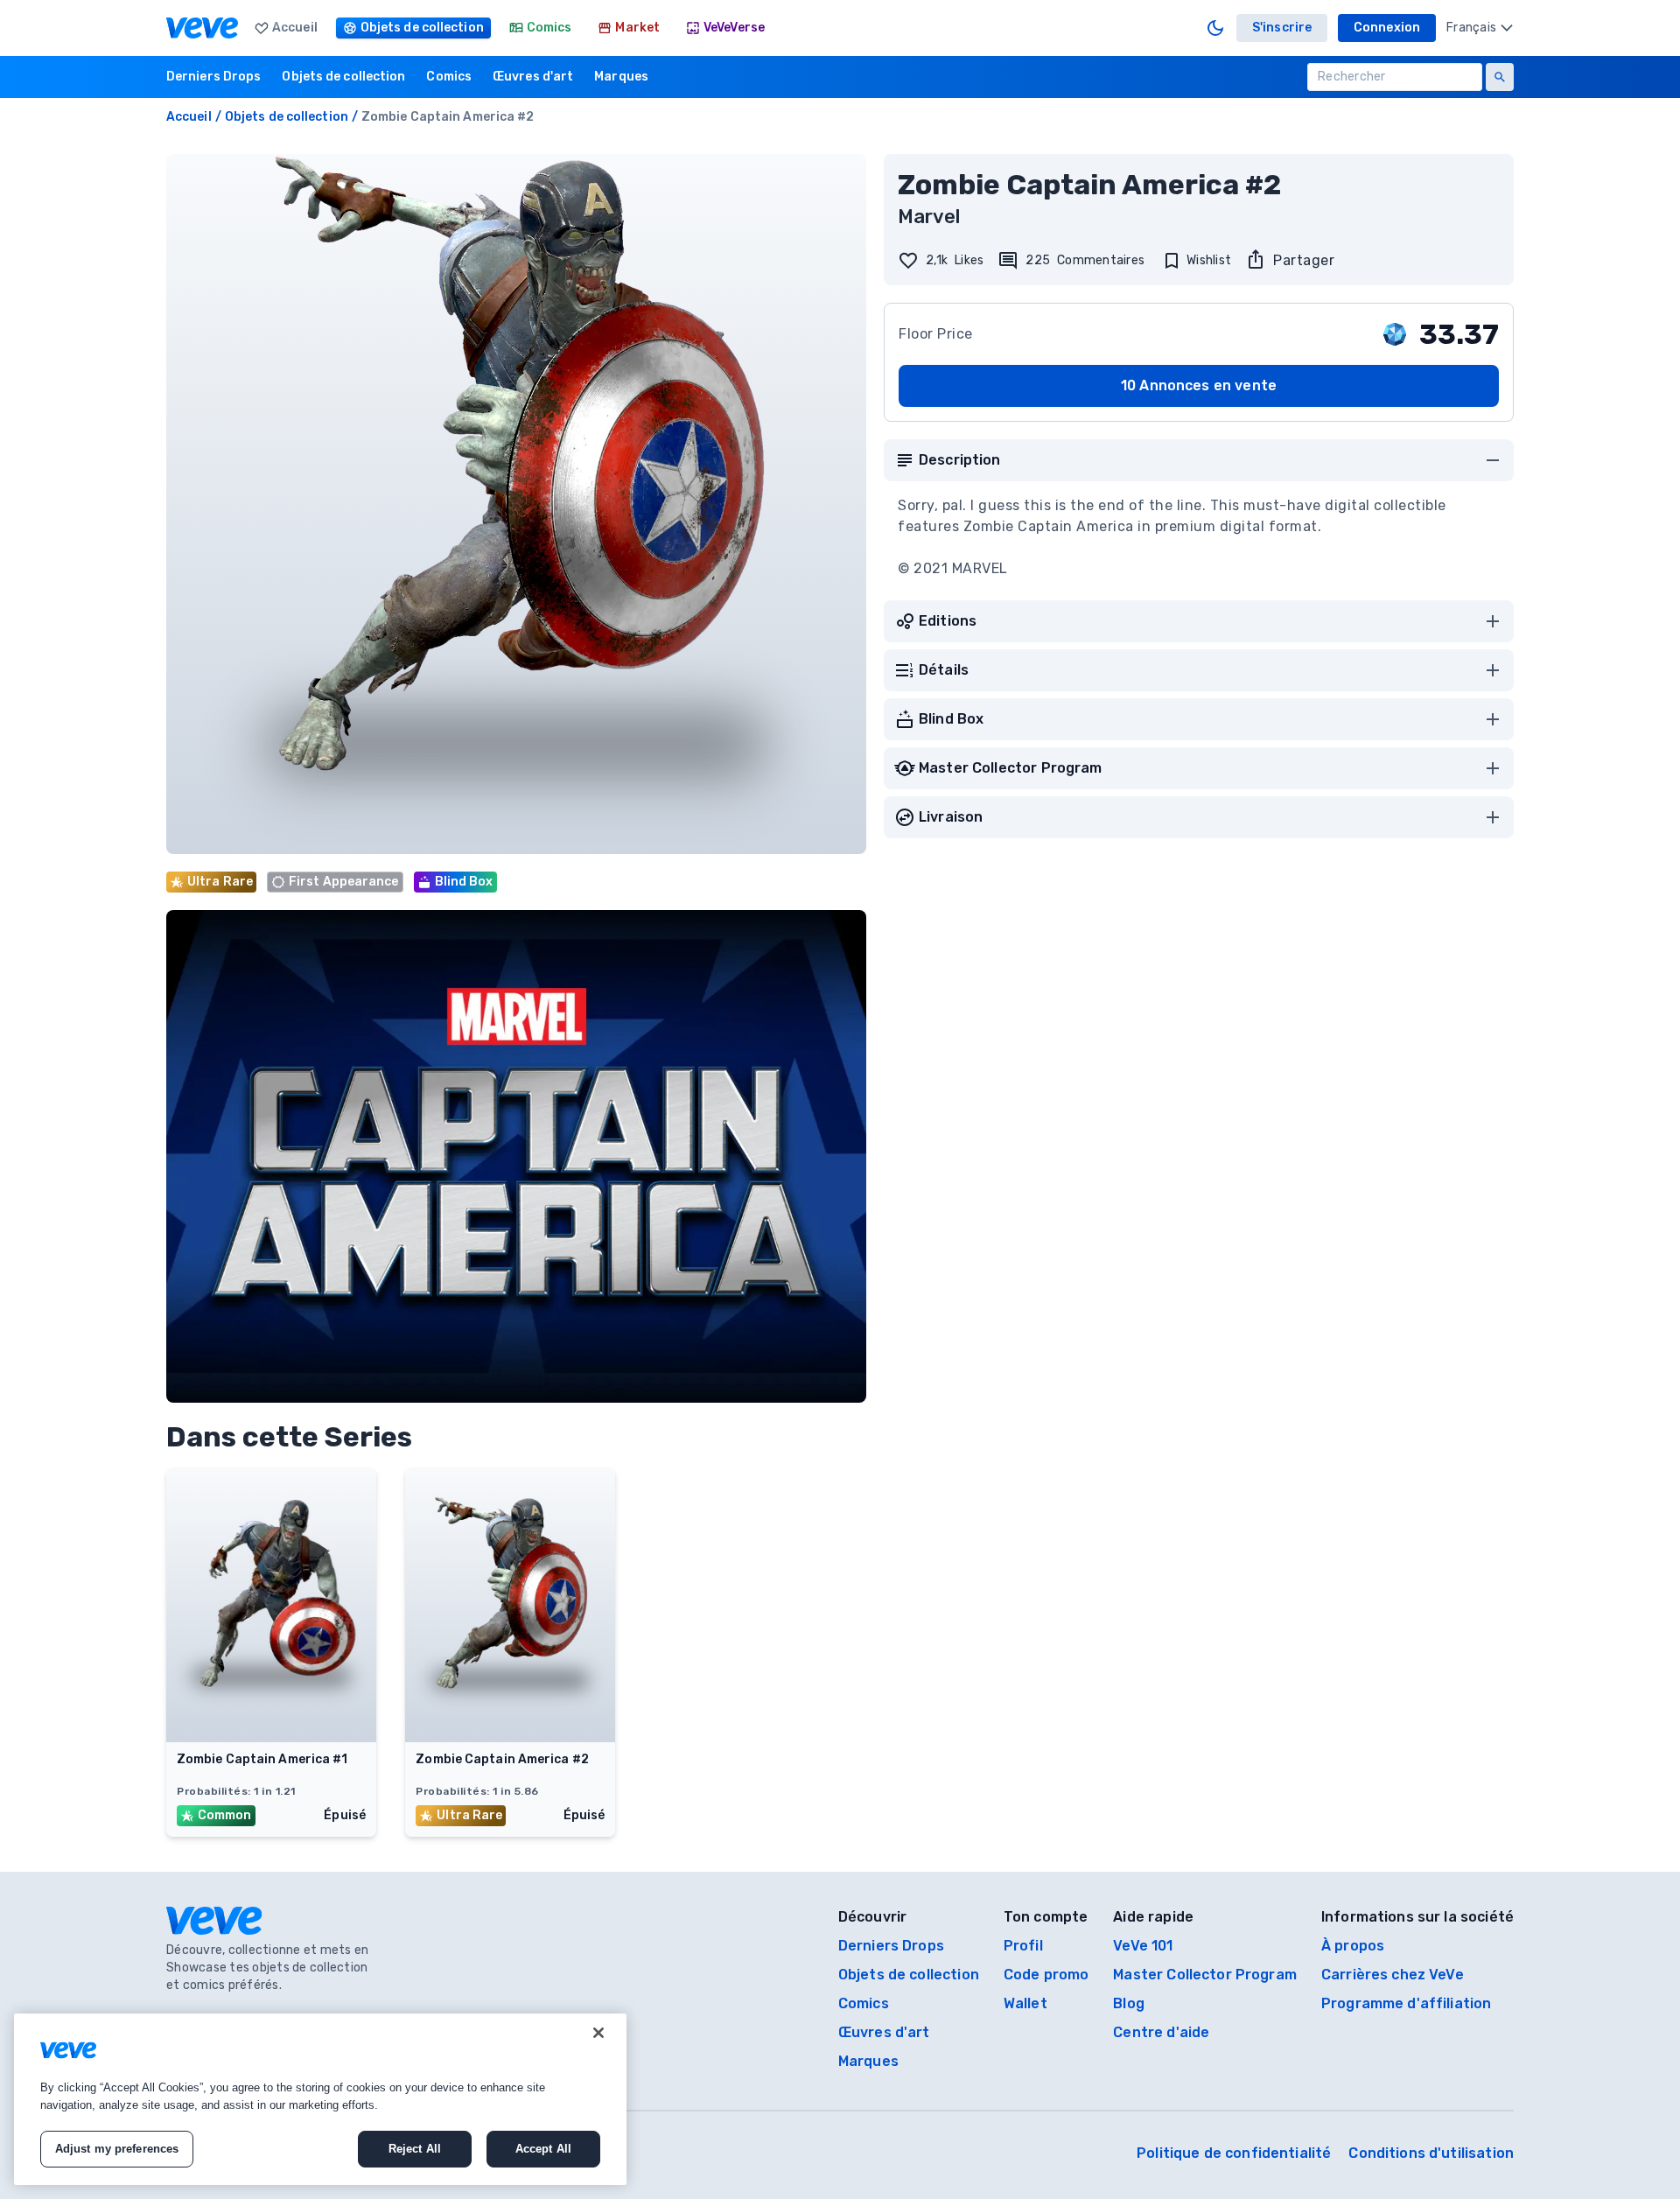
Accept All (543, 2149)
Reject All (415, 2149)
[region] (320, 2099)
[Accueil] (202, 28)
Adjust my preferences (117, 2149)
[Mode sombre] (1215, 28)
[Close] (598, 2033)
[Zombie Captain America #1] (271, 1737)
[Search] (1500, 77)
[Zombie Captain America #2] (510, 1737)
